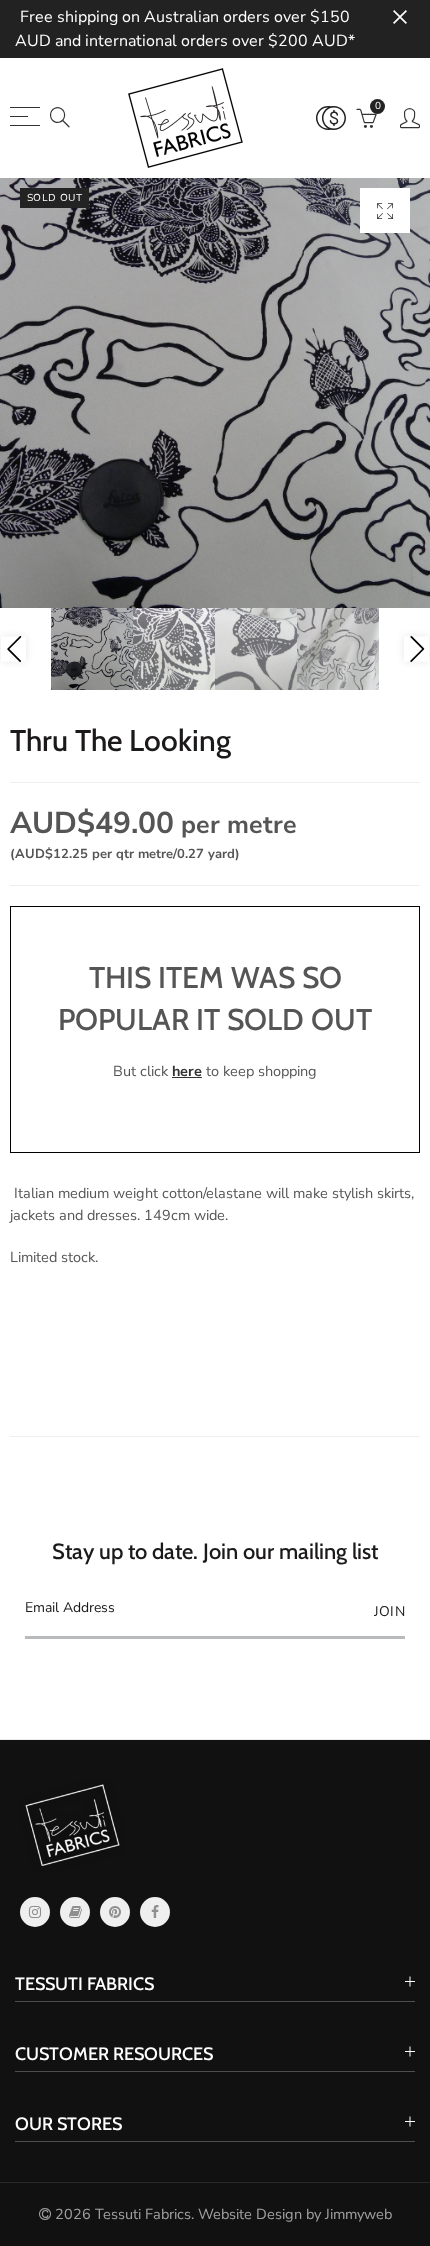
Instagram (35, 1912)
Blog (75, 1912)
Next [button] (416, 649)
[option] (215, 393)
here (187, 1071)
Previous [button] (13, 649)
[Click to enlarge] (385, 210)
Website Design (250, 2214)
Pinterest (115, 1912)
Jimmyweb (358, 2214)
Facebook (155, 1912)
